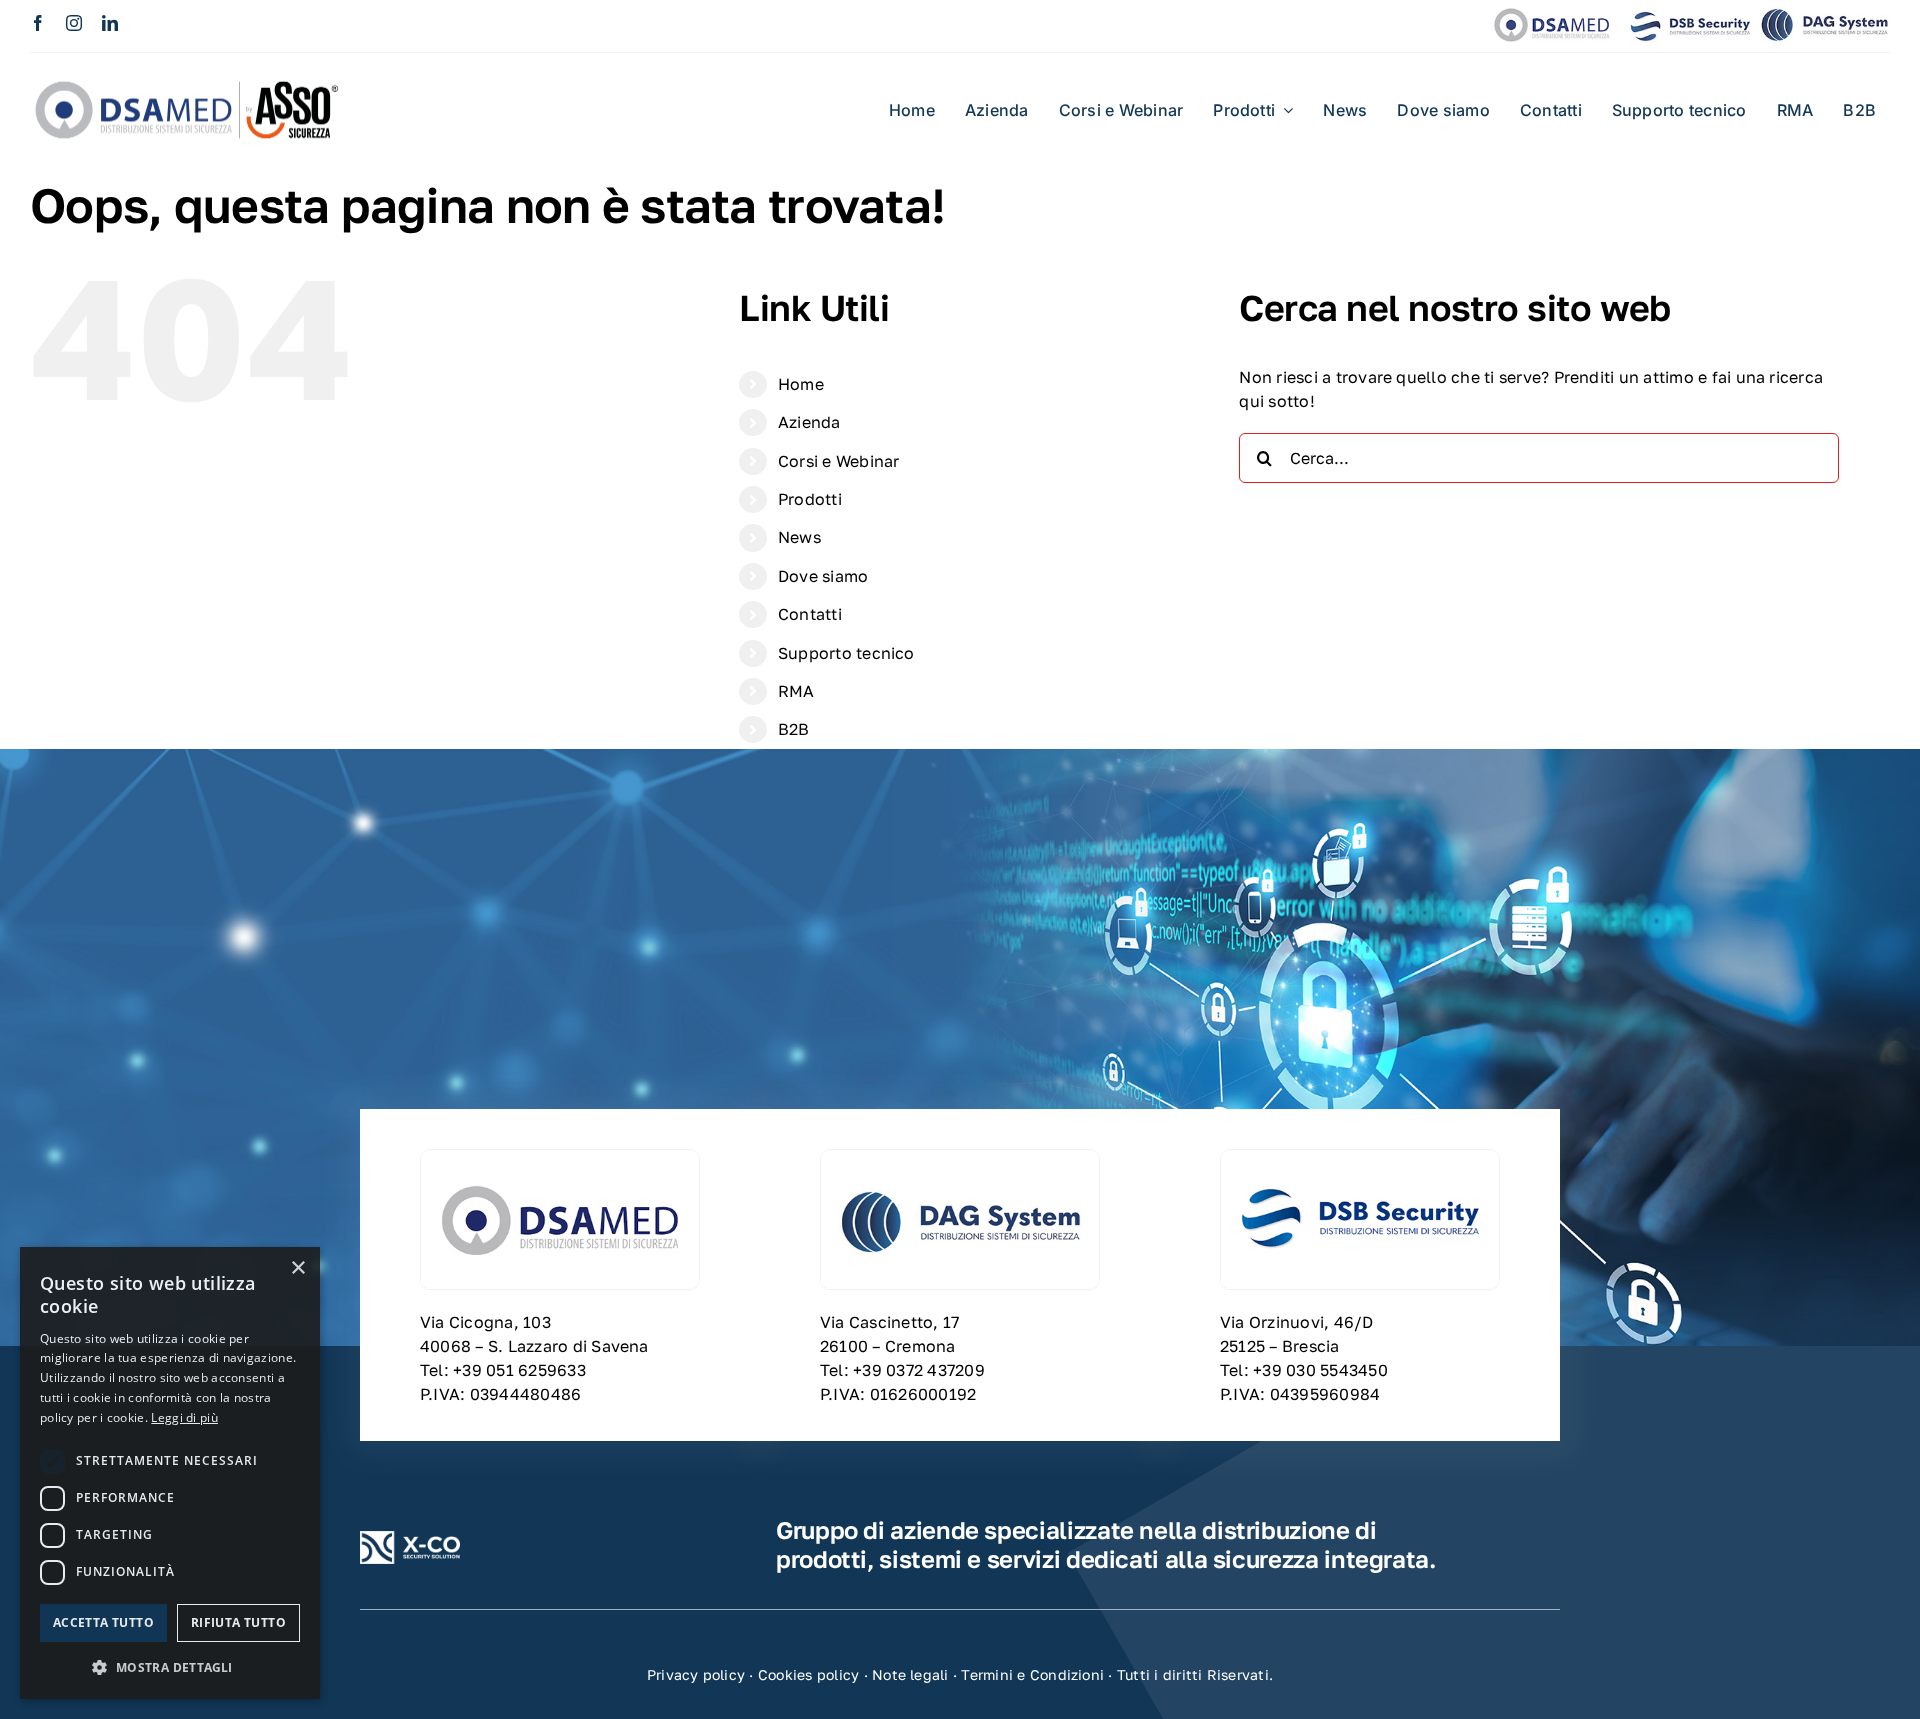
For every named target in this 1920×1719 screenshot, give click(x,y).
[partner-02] (190, 69)
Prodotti (810, 499)
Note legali (910, 1674)
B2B (794, 729)
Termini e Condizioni (1032, 1674)
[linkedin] (110, 23)
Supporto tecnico (846, 653)
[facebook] (38, 23)
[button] (170, 1667)
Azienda (809, 422)
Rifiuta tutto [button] (238, 1622)
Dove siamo (823, 576)
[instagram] (74, 23)
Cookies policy (808, 1674)
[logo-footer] (410, 1539)
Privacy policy (696, 1674)
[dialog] (170, 1473)
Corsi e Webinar (839, 461)
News (799, 537)
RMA (796, 691)
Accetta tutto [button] (103, 1622)
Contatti (810, 614)
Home (801, 384)
